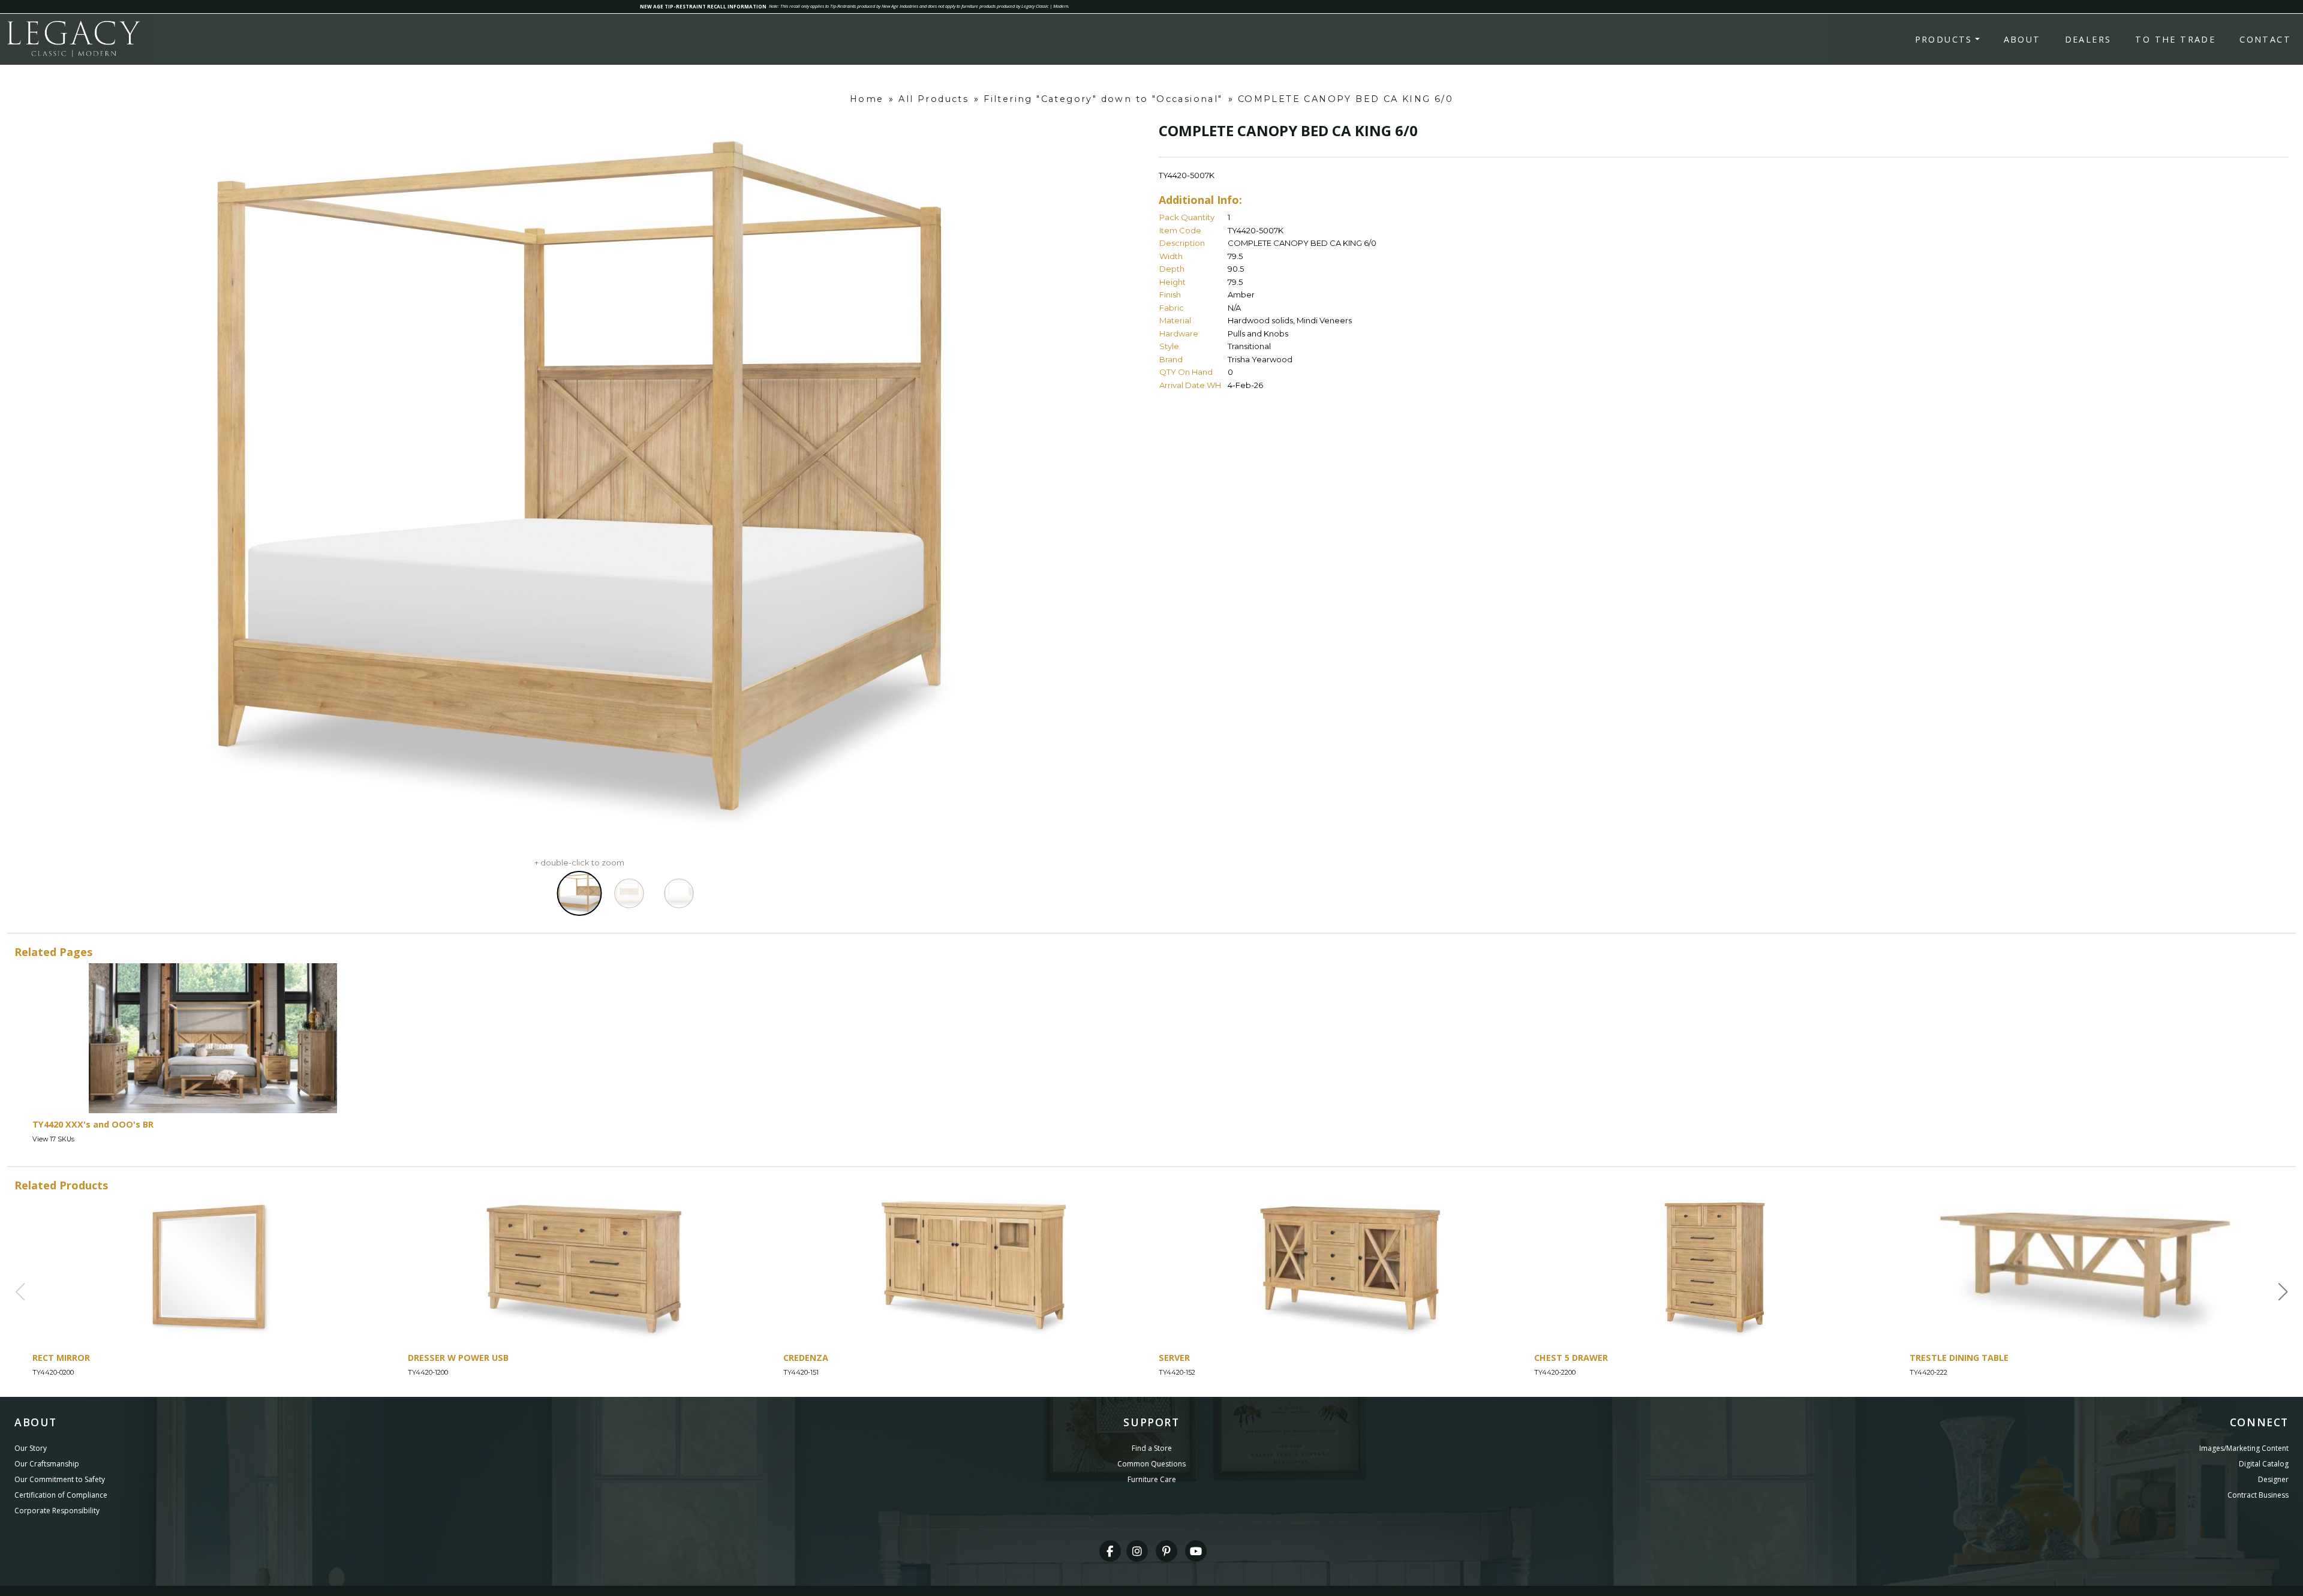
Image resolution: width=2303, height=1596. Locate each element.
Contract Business (2258, 1495)
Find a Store (1152, 1448)
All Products (933, 99)
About (2022, 39)
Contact (2265, 39)
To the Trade (2175, 39)
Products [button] (1944, 39)
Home (867, 99)
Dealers (2088, 39)
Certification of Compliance (61, 1495)
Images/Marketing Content (2244, 1448)
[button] (2283, 1292)
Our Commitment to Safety (60, 1479)
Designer (2273, 1479)
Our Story (31, 1448)
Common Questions (1151, 1464)
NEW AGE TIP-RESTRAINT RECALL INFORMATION (703, 6)
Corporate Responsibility (57, 1511)
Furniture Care (1152, 1479)
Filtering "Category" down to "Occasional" (1103, 99)
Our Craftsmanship (47, 1464)
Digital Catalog (2264, 1464)
